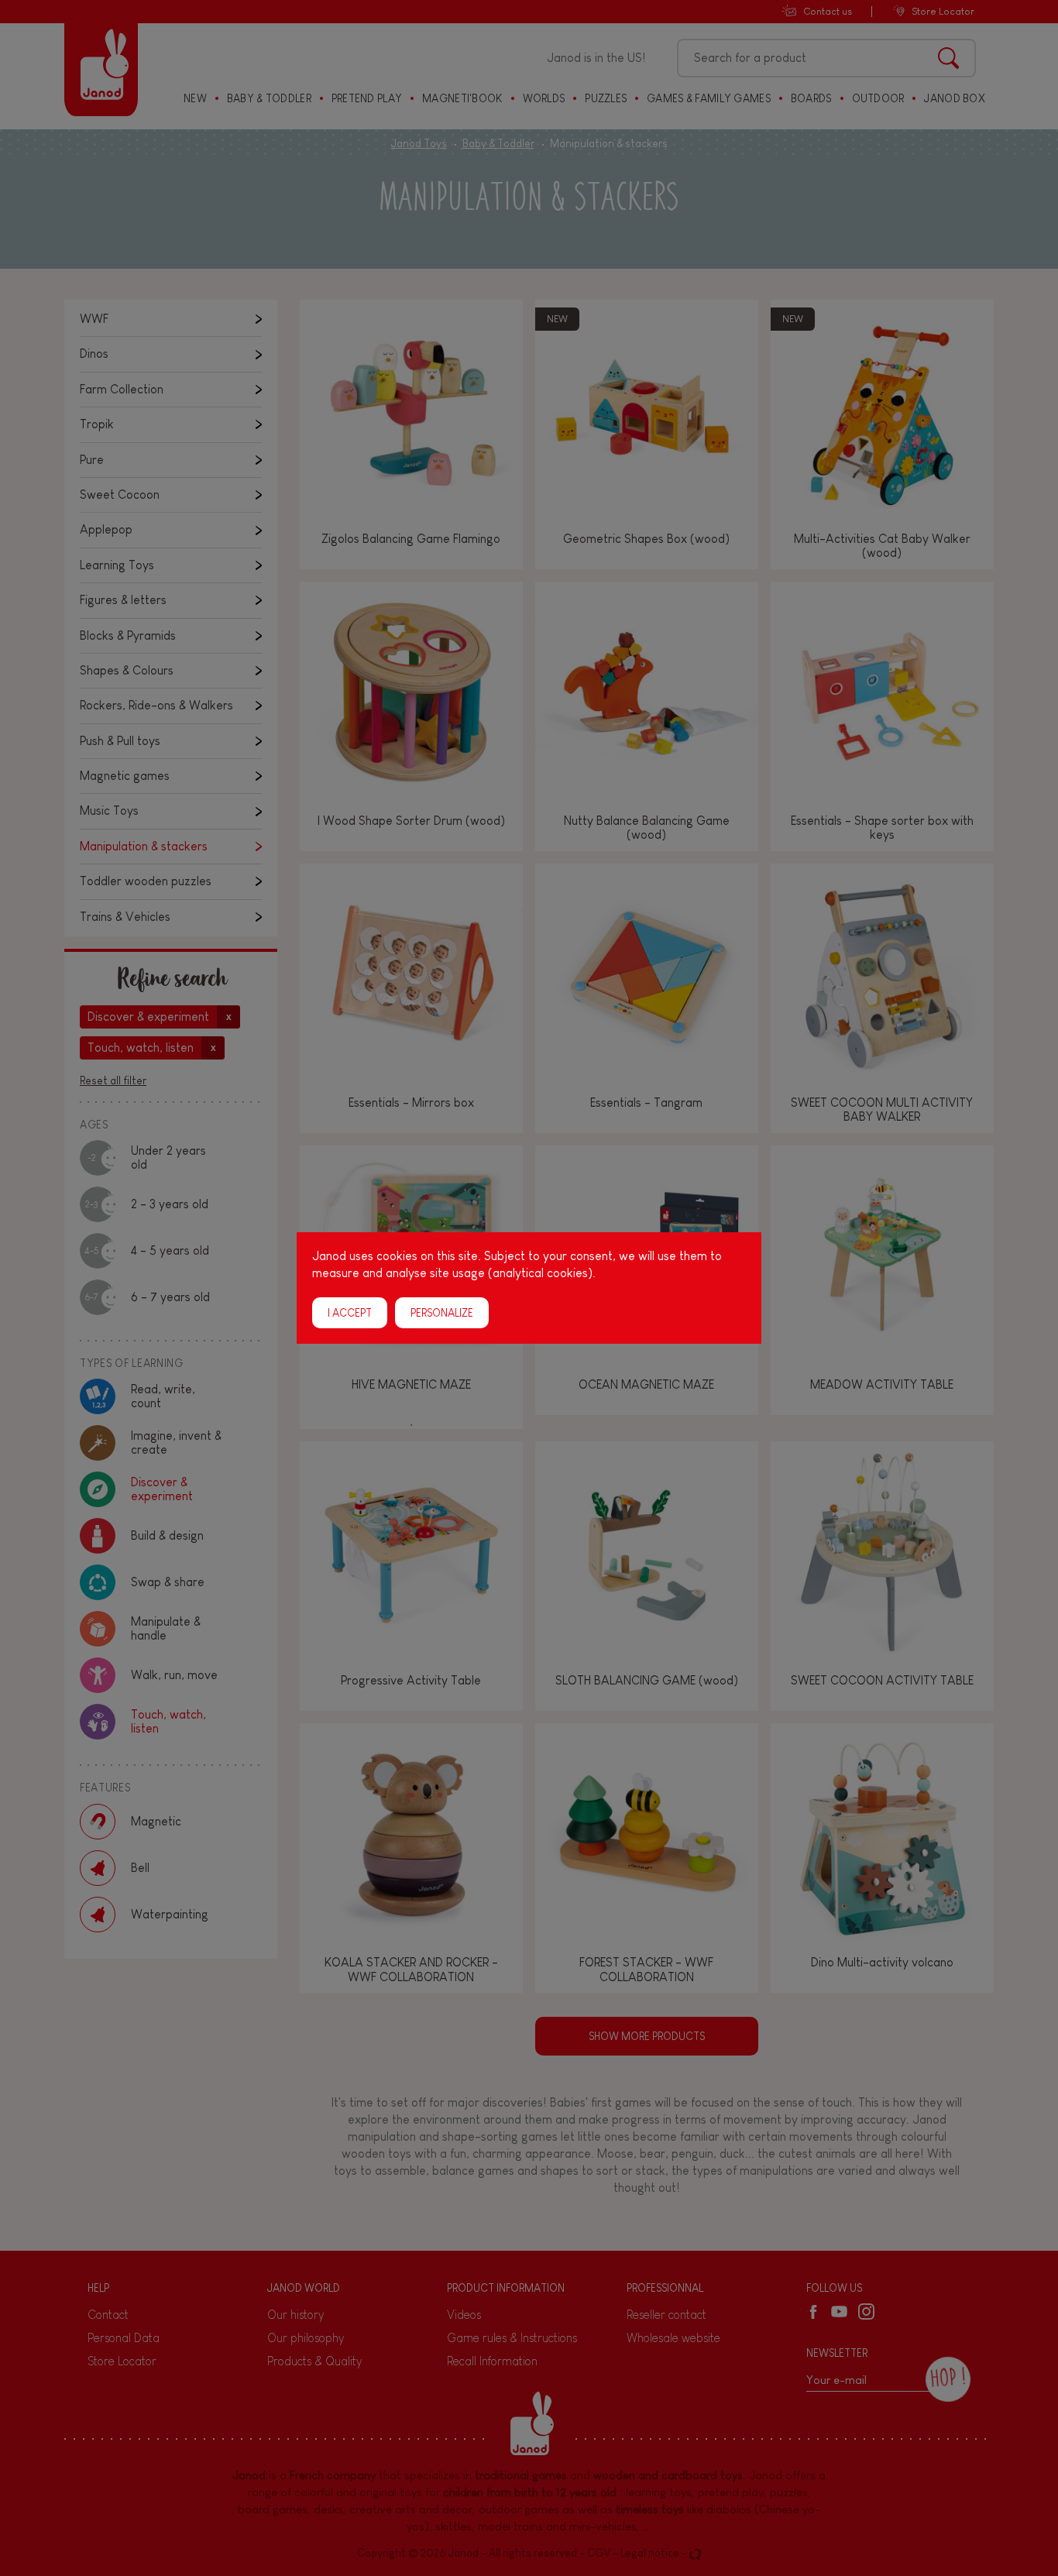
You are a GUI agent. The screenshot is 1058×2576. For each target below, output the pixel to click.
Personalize (442, 1313)
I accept (350, 1313)
